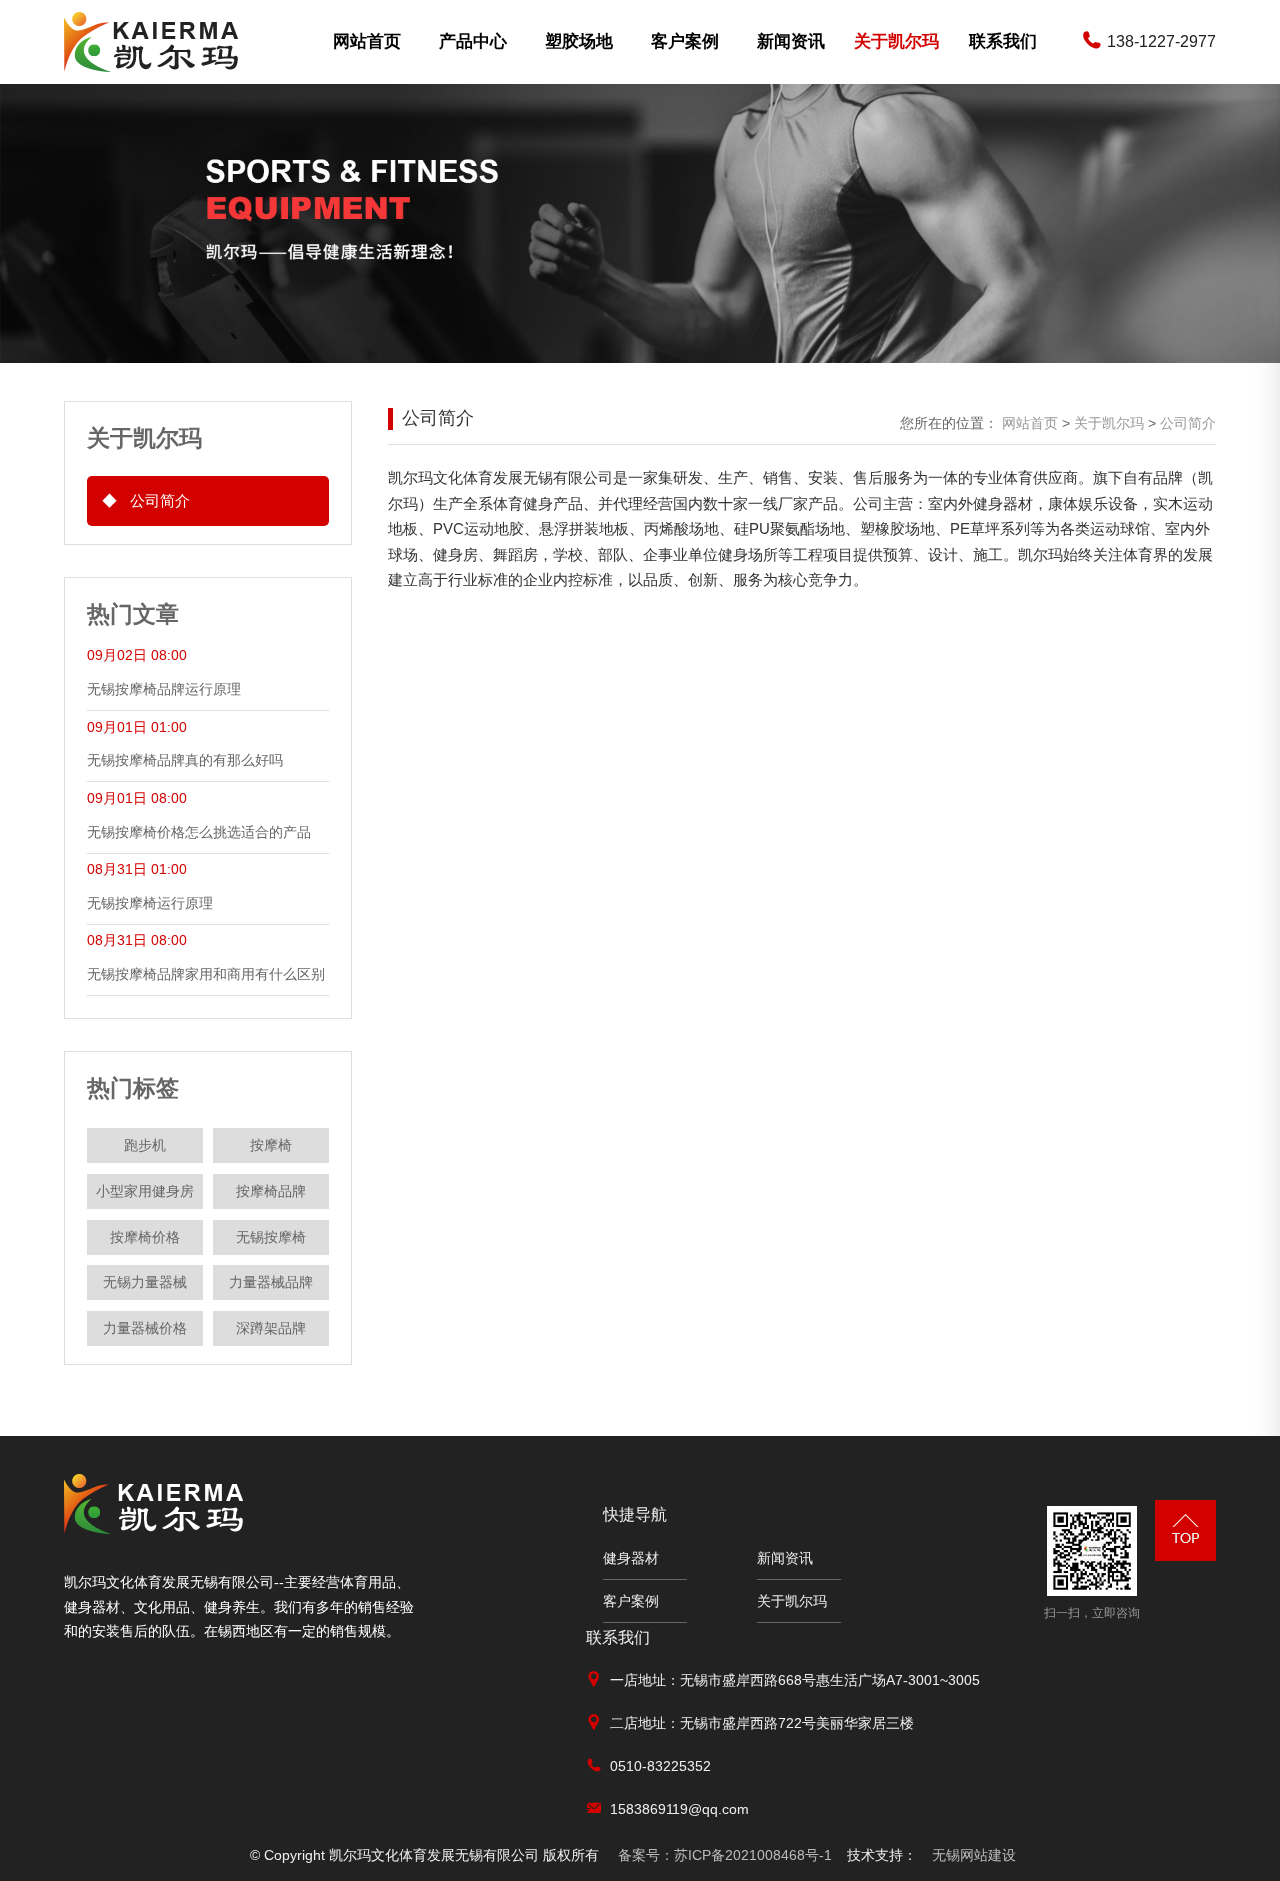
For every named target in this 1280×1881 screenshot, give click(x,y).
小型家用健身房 (145, 1191)
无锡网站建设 (974, 1855)
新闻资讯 (791, 41)
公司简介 (146, 500)
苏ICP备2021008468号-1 (725, 1855)
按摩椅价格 (145, 1237)
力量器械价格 (145, 1328)
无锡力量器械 (145, 1282)
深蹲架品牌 (271, 1328)
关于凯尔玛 (896, 41)
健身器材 (631, 1558)
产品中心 (473, 41)
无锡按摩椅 (271, 1237)
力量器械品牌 (271, 1282)
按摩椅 (271, 1145)
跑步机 (145, 1145)
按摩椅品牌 (271, 1191)
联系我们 (1003, 41)
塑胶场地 (579, 41)
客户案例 (685, 41)
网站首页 (367, 41)
